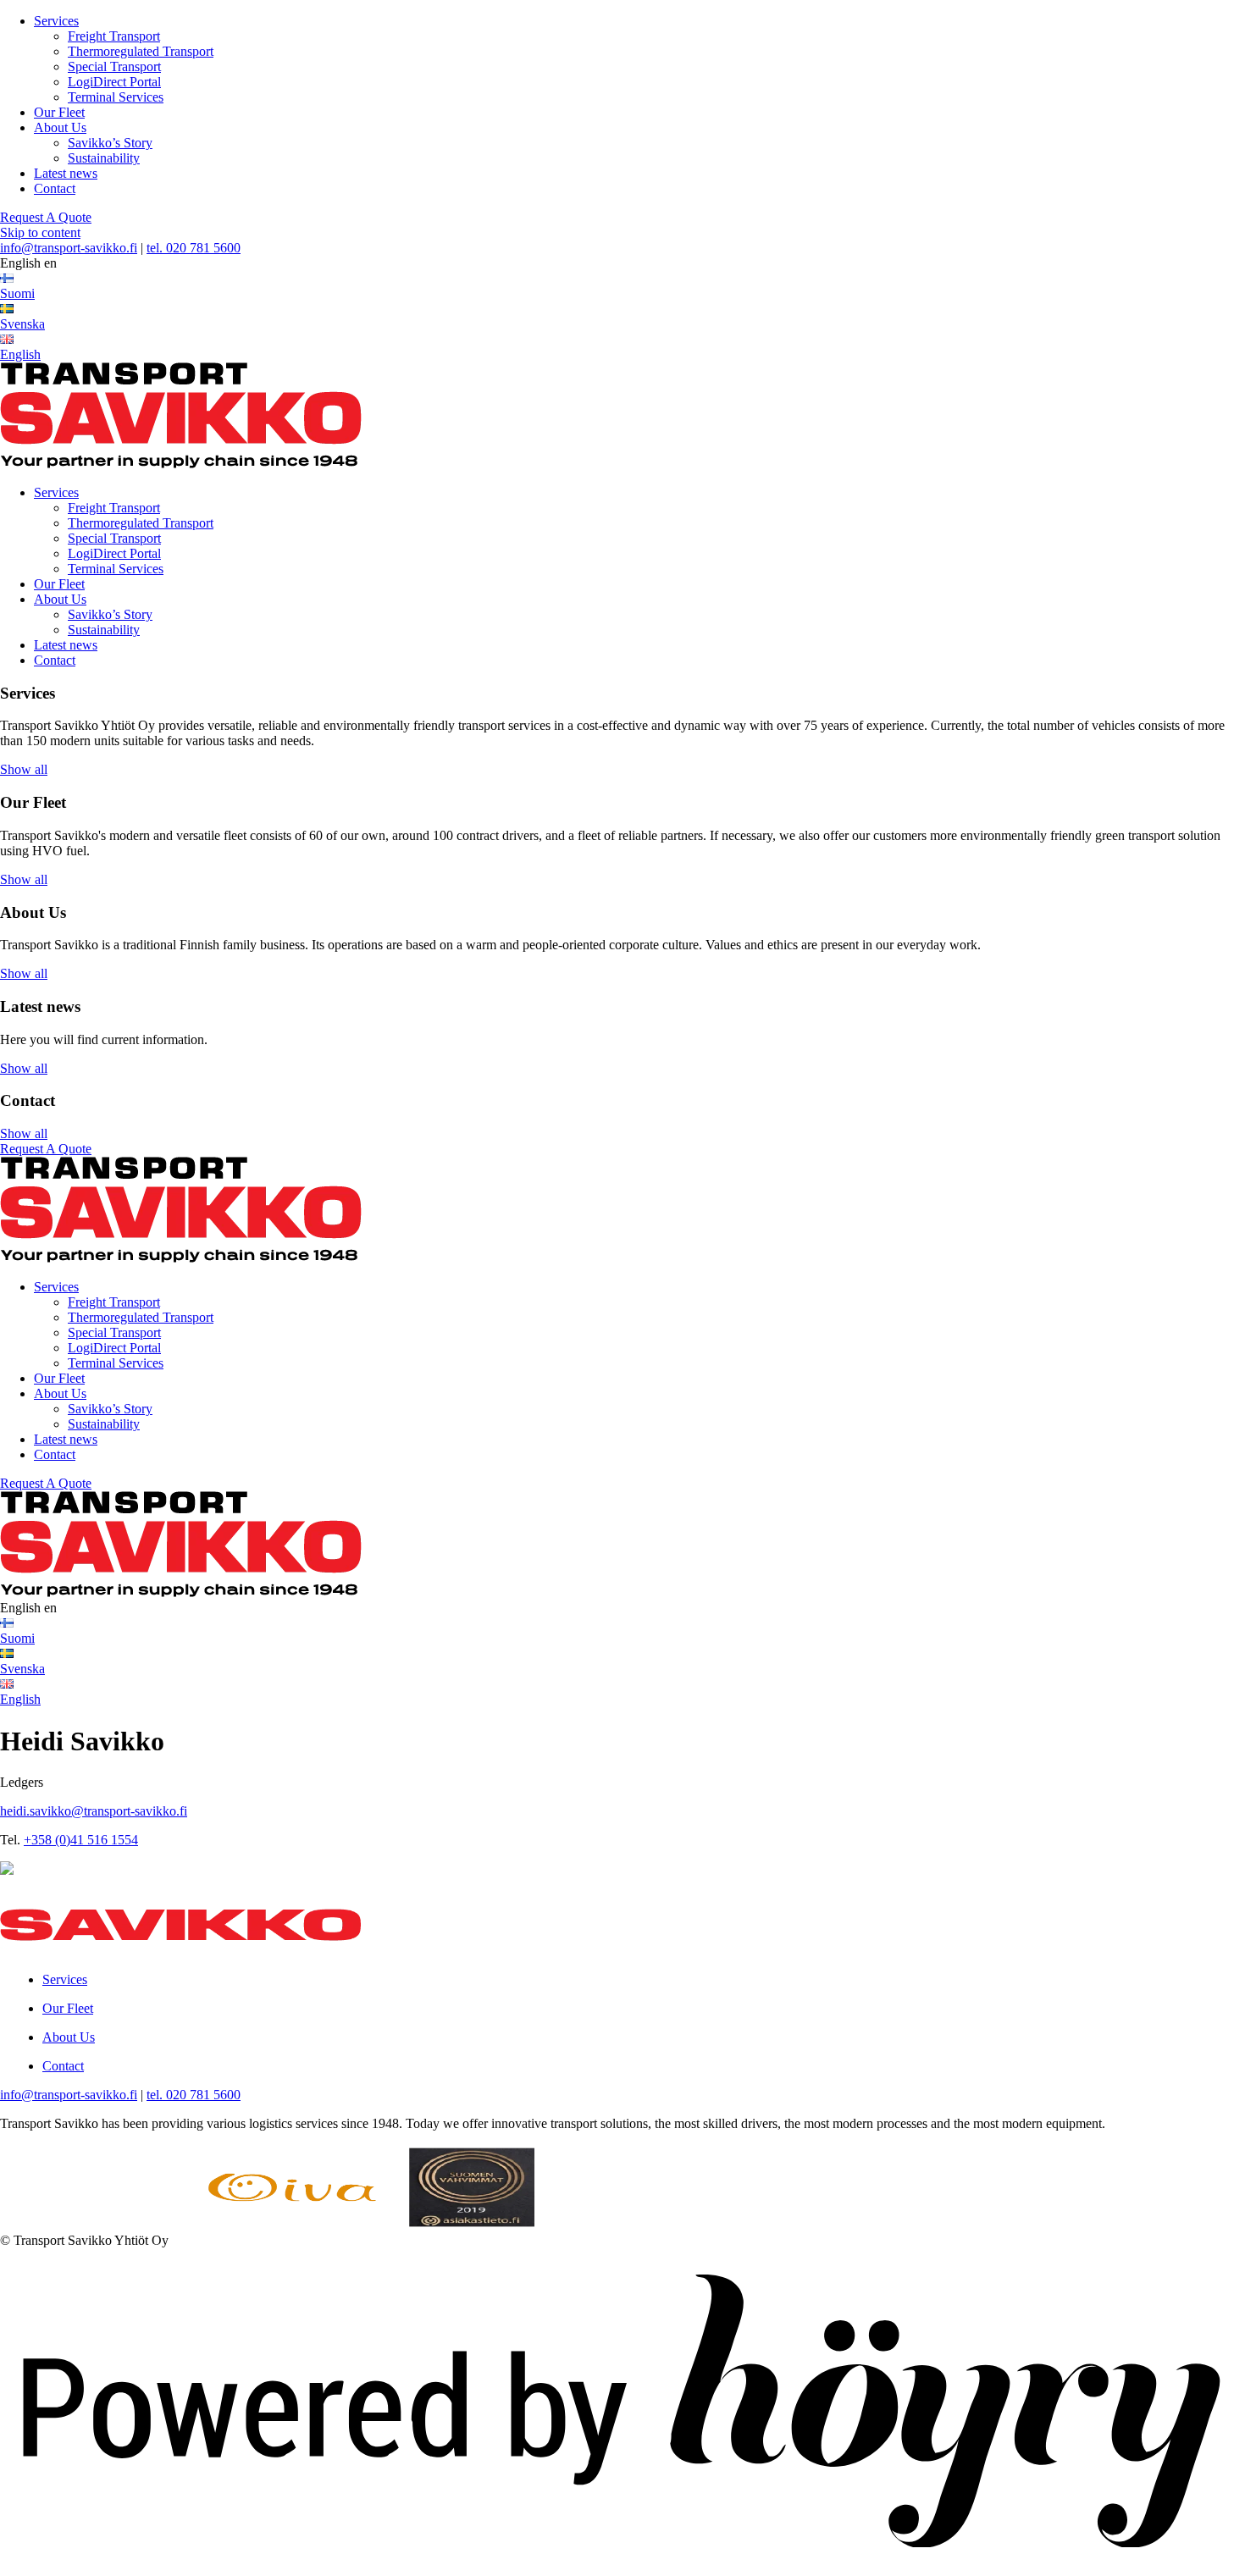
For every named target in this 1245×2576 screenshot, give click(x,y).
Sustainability (104, 158)
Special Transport (114, 66)
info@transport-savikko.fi (69, 248)
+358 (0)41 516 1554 (81, 1840)
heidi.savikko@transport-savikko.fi (94, 1811)
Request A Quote (46, 217)
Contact (55, 188)
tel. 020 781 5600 (194, 248)
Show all (24, 769)
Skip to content (40, 232)
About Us (60, 127)
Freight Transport (114, 36)
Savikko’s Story (110, 143)
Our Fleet (59, 112)
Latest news (66, 173)
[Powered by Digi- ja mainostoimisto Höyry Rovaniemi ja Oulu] (622, 2568)
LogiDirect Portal (114, 82)
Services (56, 21)
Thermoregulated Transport (141, 51)
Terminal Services (116, 97)
